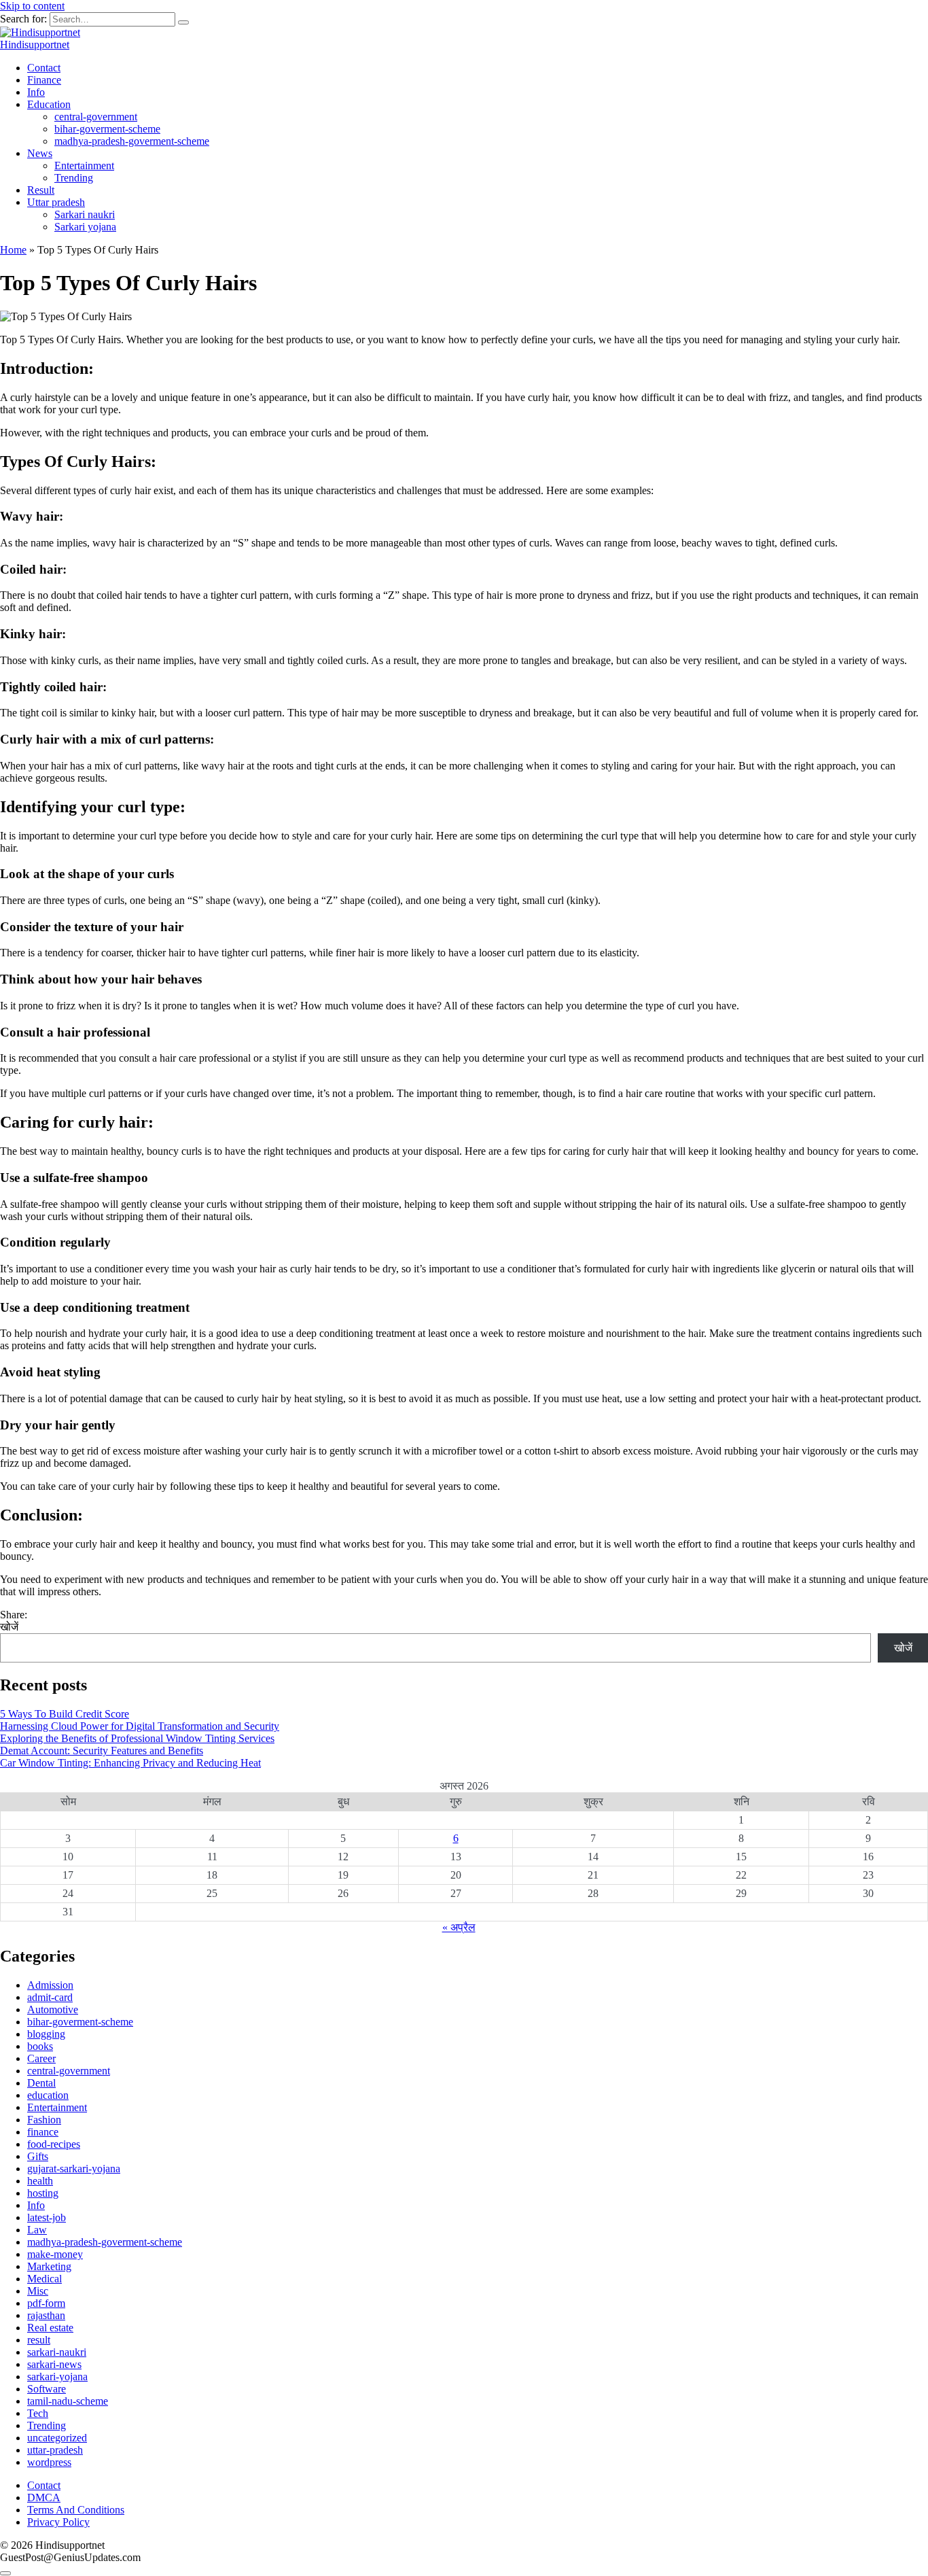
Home (13, 250)
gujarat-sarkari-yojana (74, 2169)
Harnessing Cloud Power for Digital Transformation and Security (140, 1726)
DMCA (44, 2497)
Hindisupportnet (35, 45)
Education (49, 104)
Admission (50, 1985)
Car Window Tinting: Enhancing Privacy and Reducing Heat (130, 1763)
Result (41, 190)
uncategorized (57, 2438)
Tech (38, 2413)
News (40, 153)
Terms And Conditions (76, 2510)
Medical (44, 2279)
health (40, 2181)
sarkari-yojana (57, 2377)
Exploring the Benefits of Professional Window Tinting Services (137, 1738)
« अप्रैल (459, 1927)
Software (47, 2389)
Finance (44, 80)
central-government (96, 117)
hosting (43, 2193)
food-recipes (54, 2144)
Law (37, 2230)
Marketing (49, 2266)
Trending (74, 178)
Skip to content (32, 6)
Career (41, 2058)
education (48, 2095)
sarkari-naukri (57, 2352)
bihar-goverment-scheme (107, 129)
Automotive (53, 2009)
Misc (38, 2291)
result (39, 2340)
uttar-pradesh (55, 2450)
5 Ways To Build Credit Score (65, 1714)
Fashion (44, 2120)
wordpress (49, 2462)
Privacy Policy (58, 2522)
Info (36, 92)
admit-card (50, 1997)
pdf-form (46, 2303)
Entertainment (84, 166)
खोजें (9, 1627)
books (40, 2046)
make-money (55, 2254)
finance (43, 2132)
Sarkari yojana (85, 227)
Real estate (50, 2328)
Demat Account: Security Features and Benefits (102, 1751)
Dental (41, 2083)
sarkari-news (54, 2364)
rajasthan (46, 2315)
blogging (46, 2034)
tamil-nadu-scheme (68, 2401)
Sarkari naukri (85, 214)
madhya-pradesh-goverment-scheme (132, 141)
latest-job (47, 2217)
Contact (44, 68)
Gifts (38, 2156)
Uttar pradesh (56, 202)
